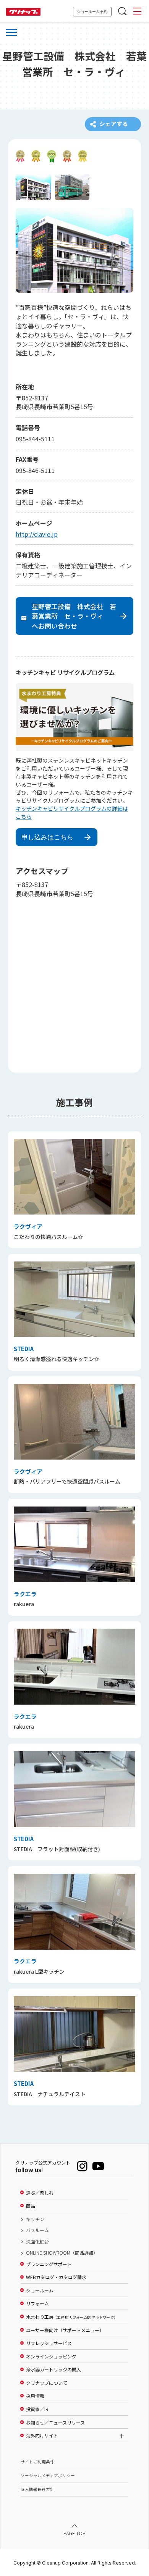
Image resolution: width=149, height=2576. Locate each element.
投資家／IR (37, 2409)
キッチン (35, 2219)
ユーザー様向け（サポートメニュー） (65, 2330)
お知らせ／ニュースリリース (55, 2423)
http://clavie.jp (37, 534)
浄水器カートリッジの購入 (53, 2370)
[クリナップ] (23, 12)
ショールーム (40, 2290)
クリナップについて (47, 2383)
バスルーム (37, 2230)
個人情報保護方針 (37, 2489)
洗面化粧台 (37, 2242)
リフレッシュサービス (49, 2343)
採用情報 (35, 2396)
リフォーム (37, 2303)
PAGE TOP (74, 2533)
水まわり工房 (71, 2317)
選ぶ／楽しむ (40, 2193)
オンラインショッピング (51, 2357)
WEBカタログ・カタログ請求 (56, 2277)
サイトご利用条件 (37, 2462)
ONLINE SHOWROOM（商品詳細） (62, 2253)
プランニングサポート (49, 2264)
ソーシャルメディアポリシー (48, 2475)
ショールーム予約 (92, 12)
